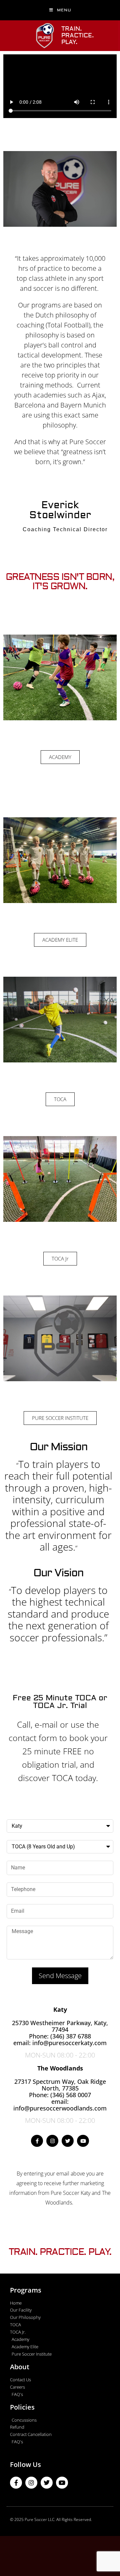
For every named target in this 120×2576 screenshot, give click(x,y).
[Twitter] (68, 2141)
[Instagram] (52, 2141)
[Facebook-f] (37, 2141)
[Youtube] (83, 2141)
